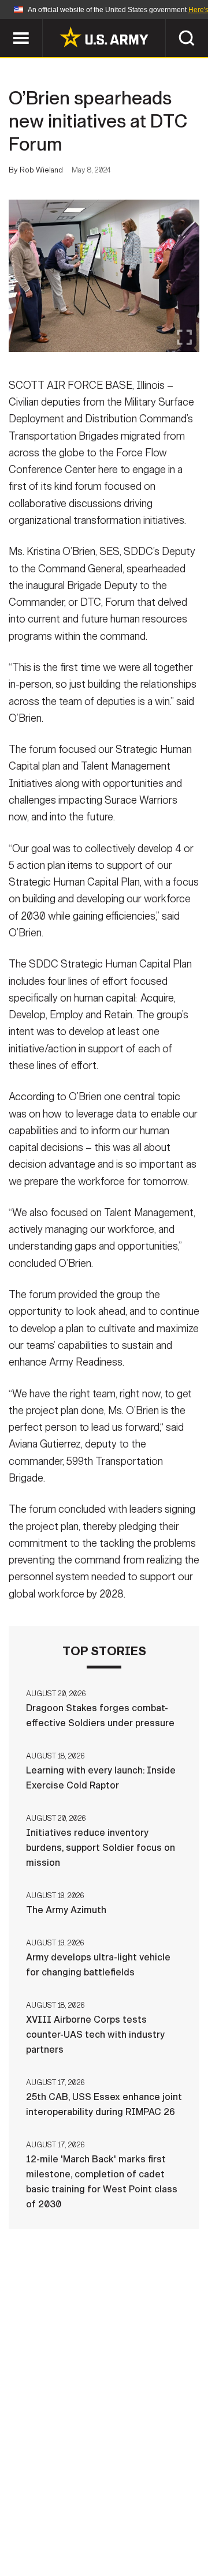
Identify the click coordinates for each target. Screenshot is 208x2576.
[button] (6, 25)
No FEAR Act (48, 2541)
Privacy (160, 2510)
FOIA (183, 2525)
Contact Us (98, 2510)
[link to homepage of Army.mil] (104, 37)
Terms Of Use (43, 2525)
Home (42, 2510)
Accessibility (122, 2525)
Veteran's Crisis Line (139, 2541)
